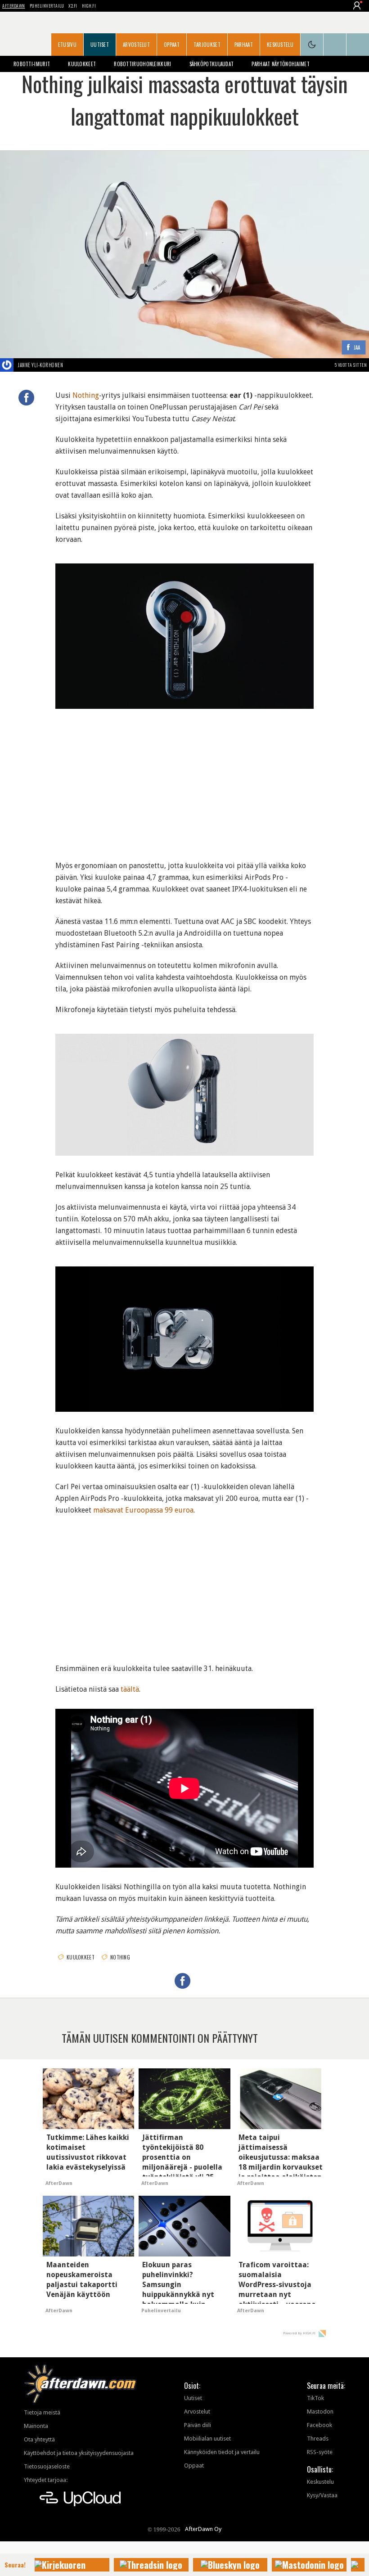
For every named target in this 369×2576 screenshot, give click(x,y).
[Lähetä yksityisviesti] (74, 365)
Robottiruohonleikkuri (142, 64)
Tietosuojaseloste (47, 2466)
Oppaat (172, 45)
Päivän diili (198, 2425)
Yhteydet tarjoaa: (46, 2480)
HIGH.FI (89, 6)
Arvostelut (136, 45)
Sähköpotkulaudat (212, 64)
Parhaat (244, 45)
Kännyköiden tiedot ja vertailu (222, 2452)
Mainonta (36, 2426)
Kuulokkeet (82, 64)
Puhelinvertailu (47, 6)
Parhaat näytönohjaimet (281, 64)
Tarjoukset (207, 45)
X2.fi (73, 6)
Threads (318, 2439)
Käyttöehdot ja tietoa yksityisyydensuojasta (79, 2453)
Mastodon (320, 2412)
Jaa (357, 348)
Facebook (319, 2425)
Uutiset (100, 45)
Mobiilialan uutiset (207, 2439)
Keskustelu (280, 45)
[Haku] (358, 45)
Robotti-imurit (32, 64)
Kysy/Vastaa (322, 2495)
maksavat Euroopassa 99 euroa (143, 1510)
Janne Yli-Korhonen (40, 365)
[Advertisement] (184, 781)
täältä (130, 1689)
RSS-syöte (320, 2452)
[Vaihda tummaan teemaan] (312, 45)
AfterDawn (14, 6)
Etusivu (67, 45)
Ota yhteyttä (39, 2439)
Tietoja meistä (42, 2412)
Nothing (86, 395)
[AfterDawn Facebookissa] (335, 45)
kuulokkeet (81, 1957)
